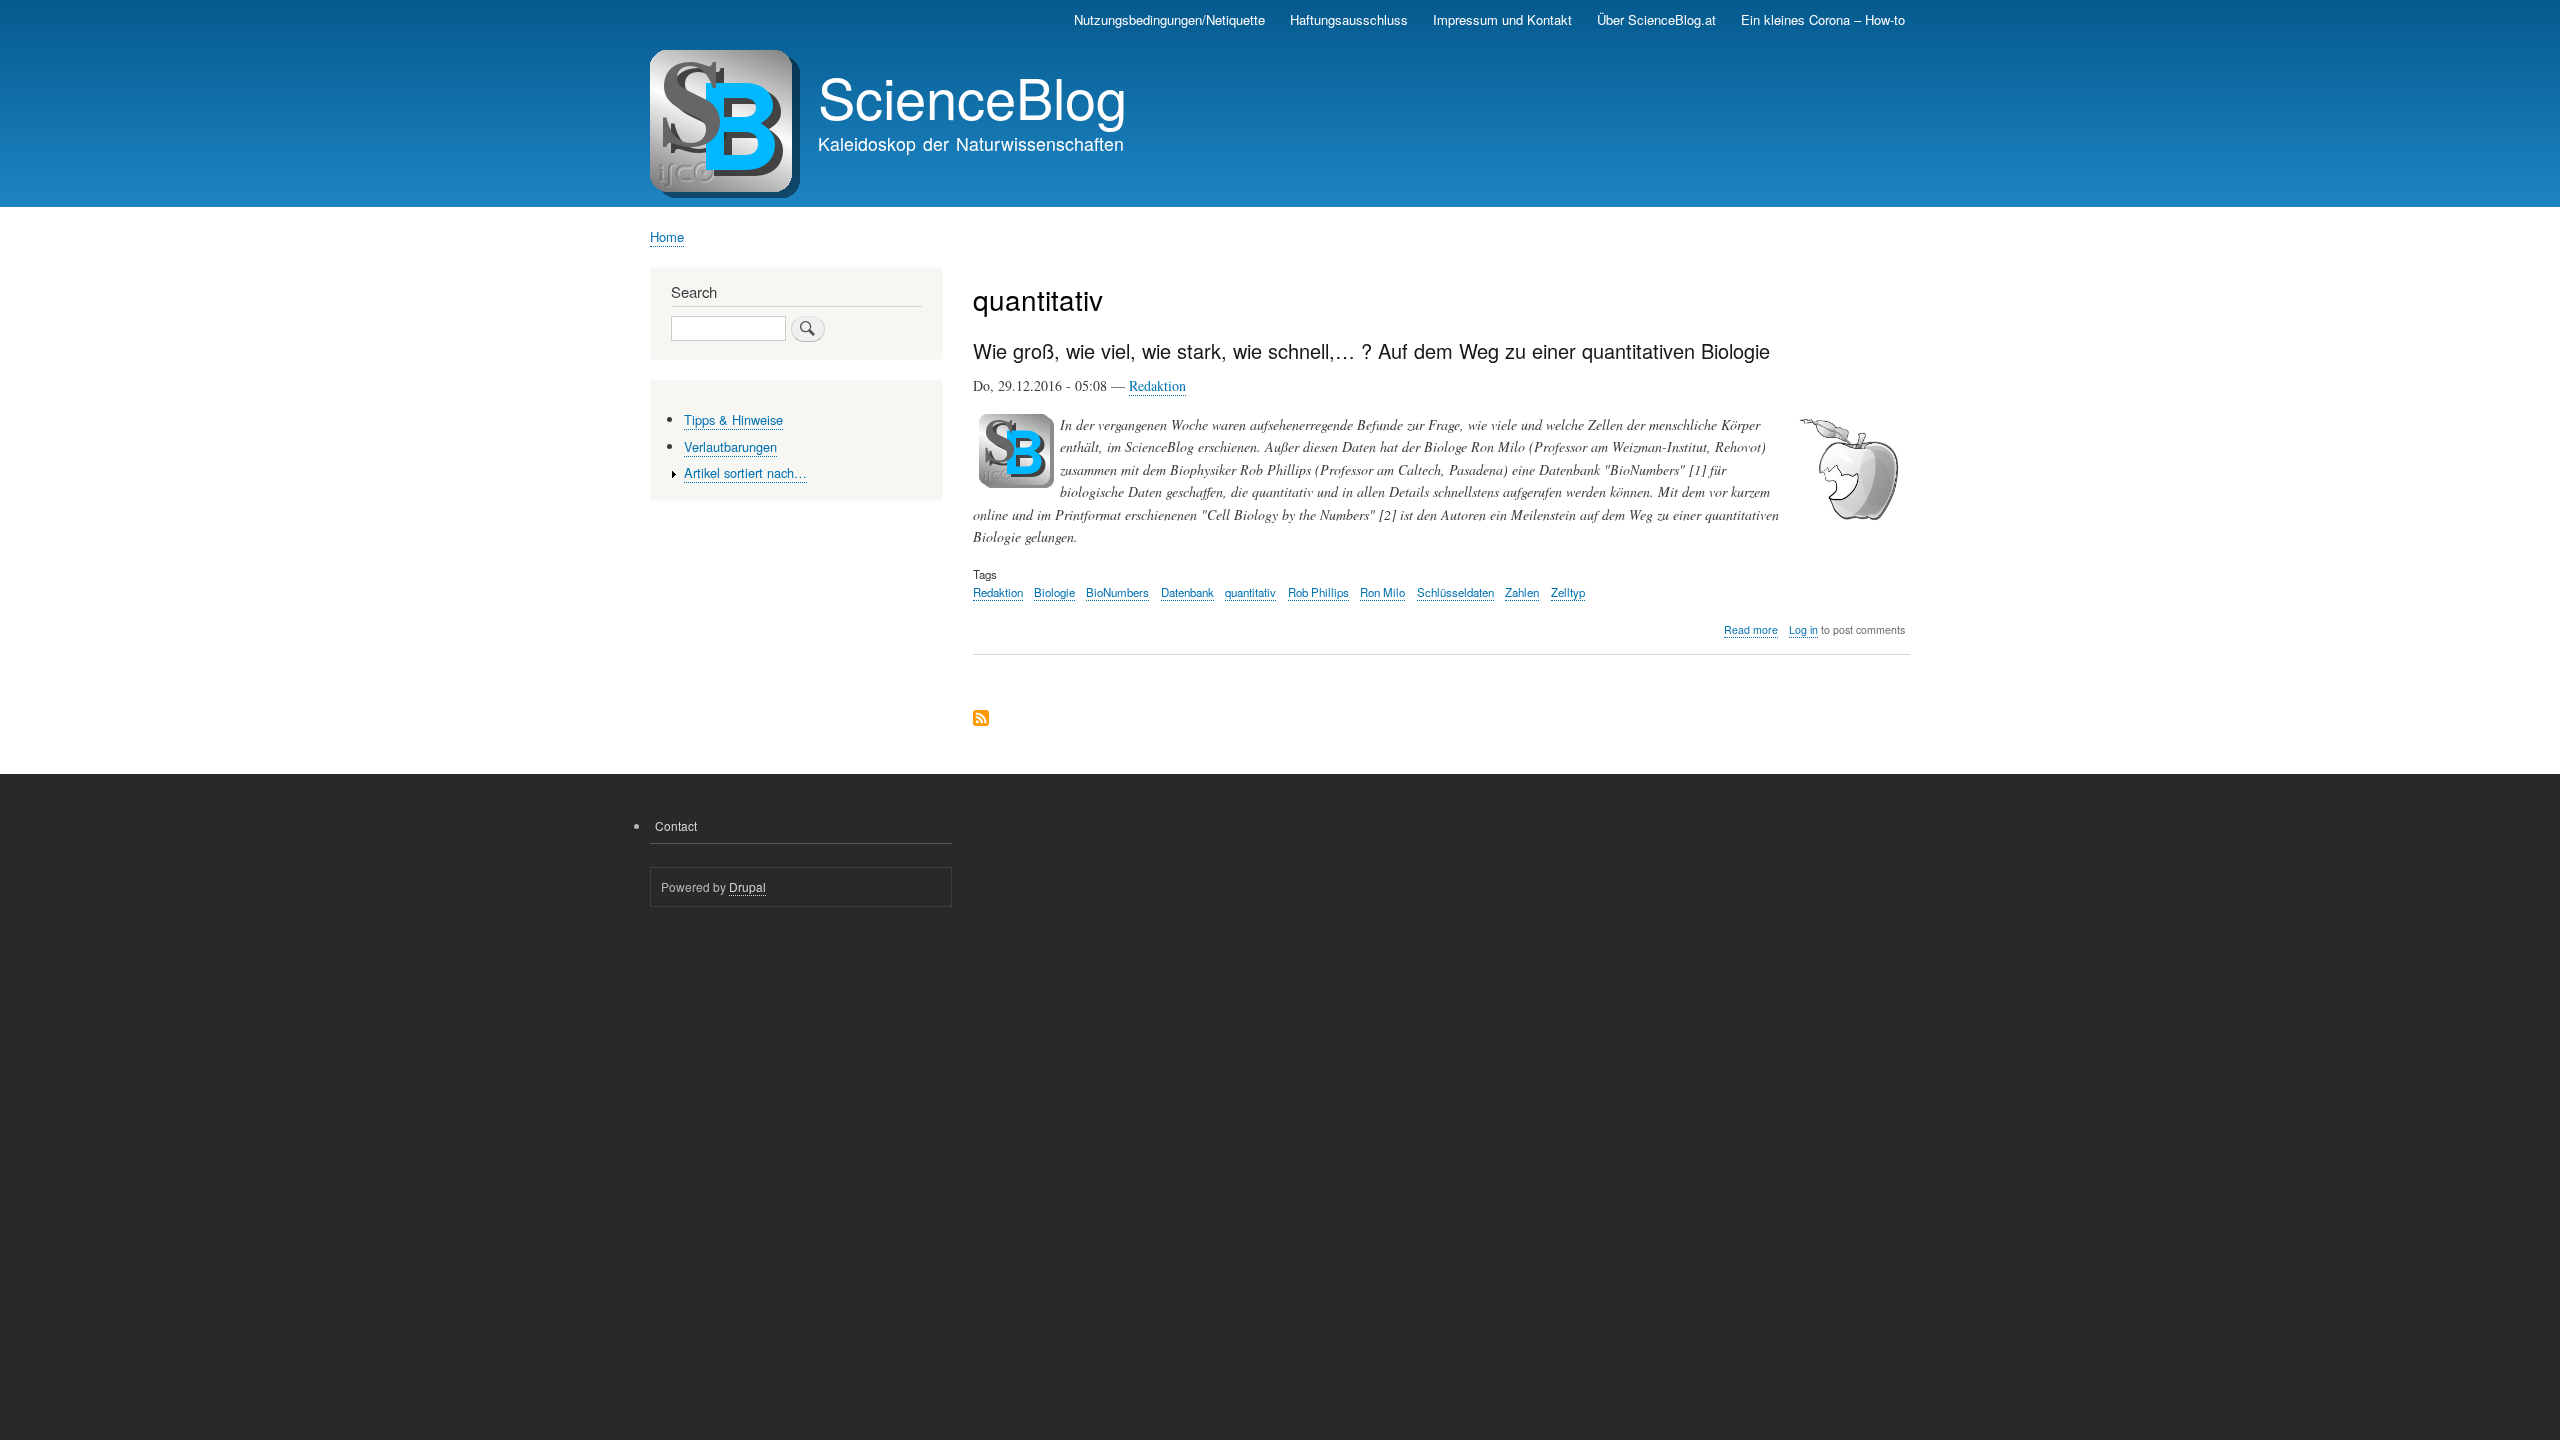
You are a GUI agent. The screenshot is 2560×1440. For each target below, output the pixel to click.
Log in (1803, 629)
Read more (1751, 630)
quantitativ (1250, 592)
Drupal (747, 886)
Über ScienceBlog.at (1656, 19)
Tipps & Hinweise (733, 419)
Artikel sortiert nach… (745, 472)
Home (667, 236)
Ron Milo (1382, 592)
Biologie (1054, 592)
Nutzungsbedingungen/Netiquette (1169, 19)
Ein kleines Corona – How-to (1823, 19)
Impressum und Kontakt (1502, 19)
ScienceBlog (972, 96)
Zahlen (1522, 592)
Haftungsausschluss (1349, 19)
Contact (676, 825)
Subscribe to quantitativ (981, 719)
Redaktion (1157, 385)
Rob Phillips (1318, 592)
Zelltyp (1568, 592)
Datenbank (1187, 592)
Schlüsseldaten (1455, 592)
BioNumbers (1117, 592)
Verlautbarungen (730, 446)
